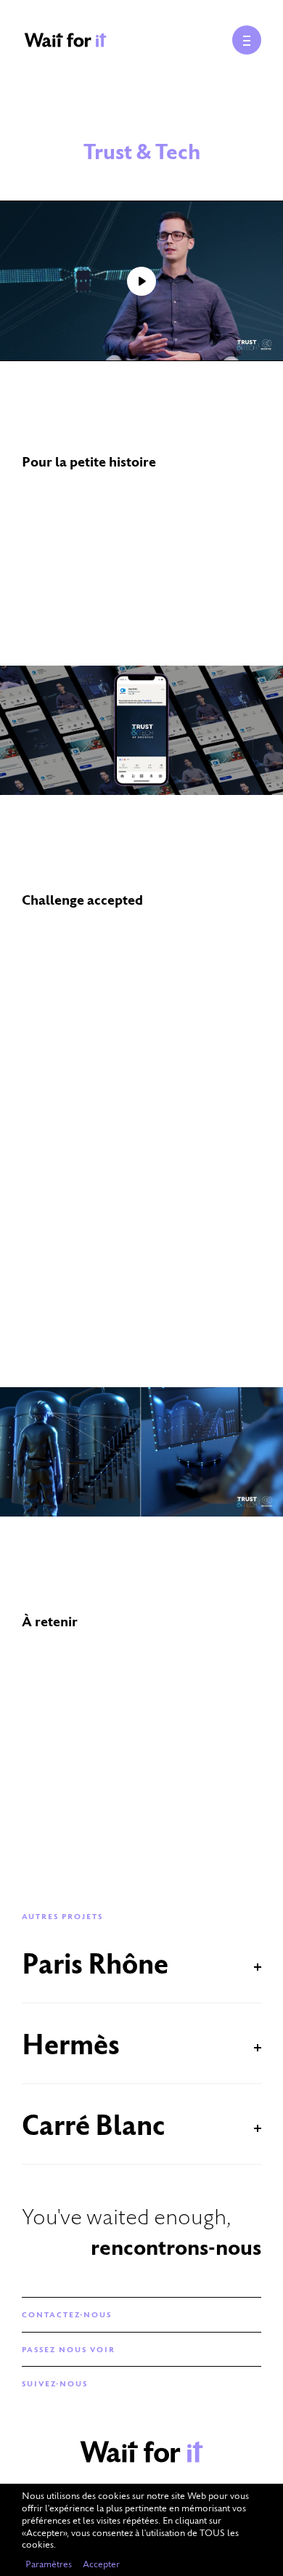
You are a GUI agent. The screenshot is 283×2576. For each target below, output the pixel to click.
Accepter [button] (101, 2564)
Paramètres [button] (49, 2564)
